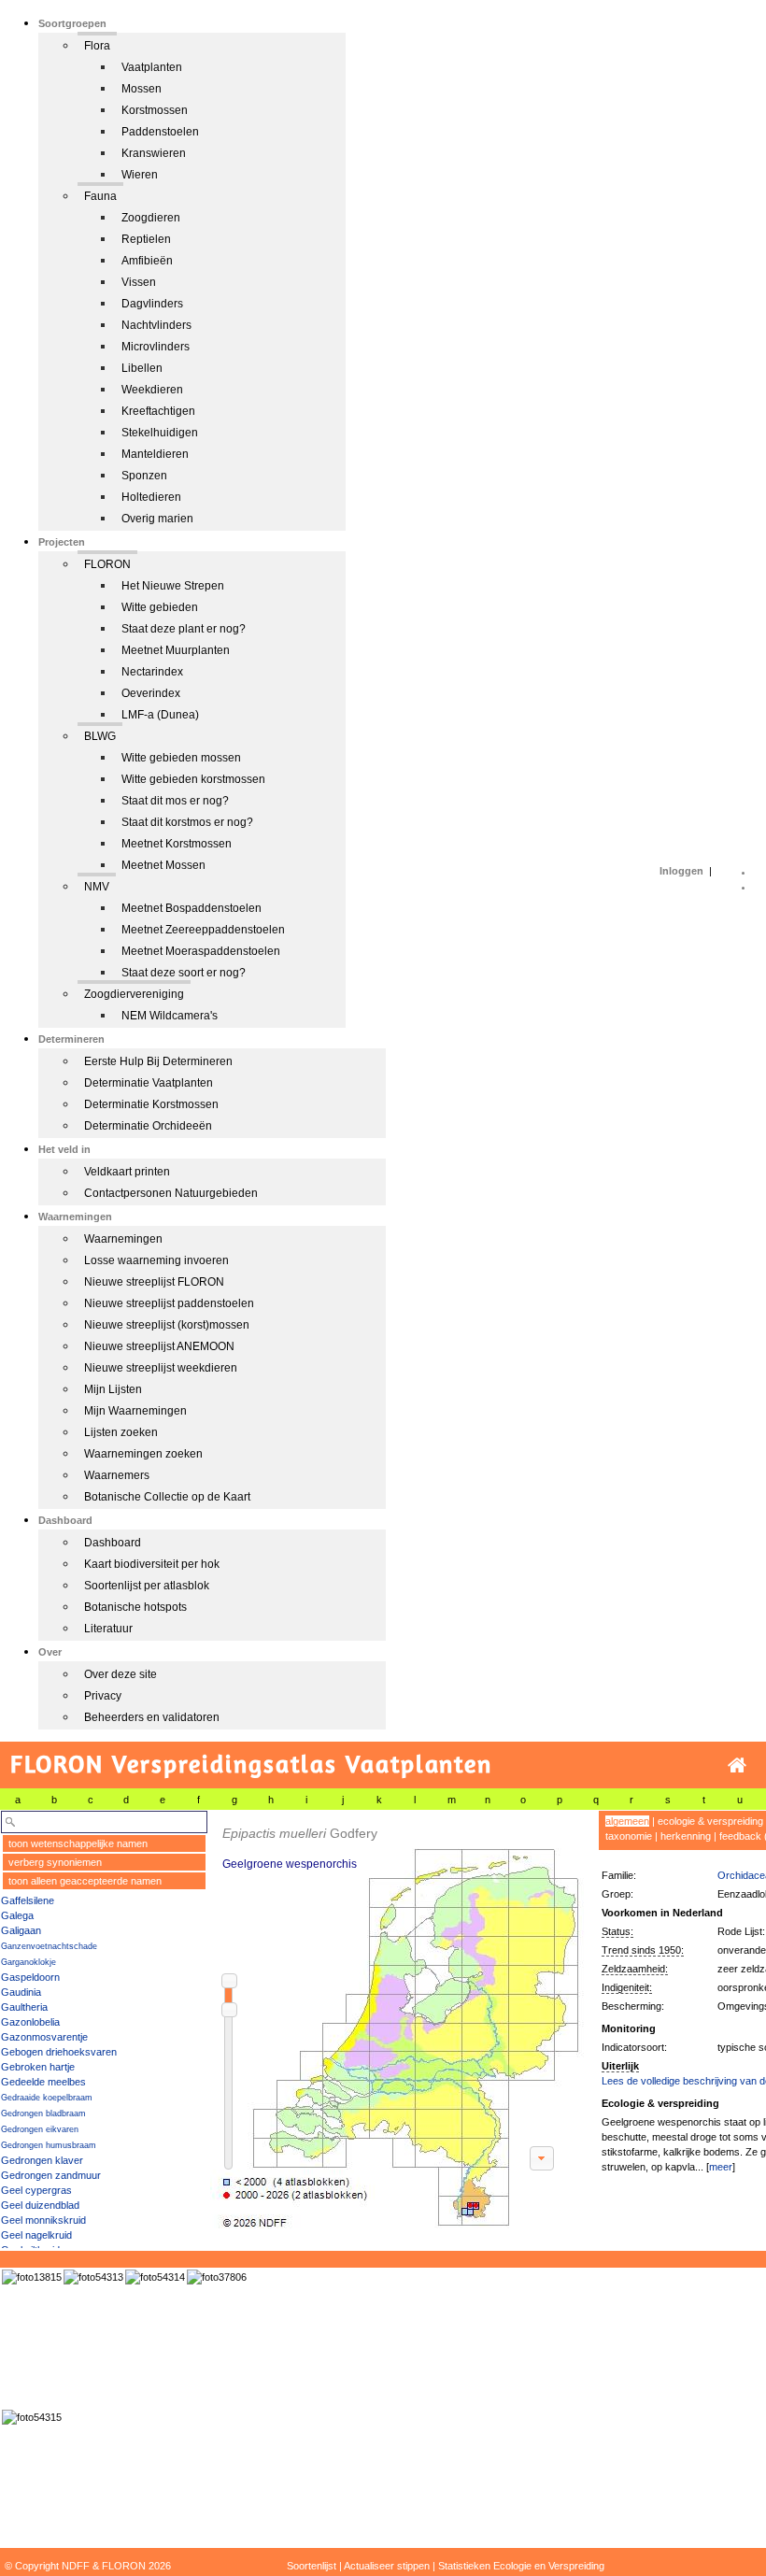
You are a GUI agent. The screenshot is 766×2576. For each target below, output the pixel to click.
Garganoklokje (28, 1962)
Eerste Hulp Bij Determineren (158, 1061)
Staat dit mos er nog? (175, 801)
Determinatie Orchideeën (148, 1126)
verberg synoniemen (55, 1862)
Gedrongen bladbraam (43, 2113)
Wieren (140, 175)
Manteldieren (155, 454)
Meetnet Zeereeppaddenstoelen (203, 930)
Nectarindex (152, 672)
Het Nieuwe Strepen (173, 586)
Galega (17, 1915)
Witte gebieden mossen (181, 758)
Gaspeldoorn (30, 1977)
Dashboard (113, 1543)
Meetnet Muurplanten (176, 650)
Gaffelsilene (28, 1900)
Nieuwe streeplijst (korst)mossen (167, 1325)
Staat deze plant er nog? (184, 629)
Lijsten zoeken (121, 1432)
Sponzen (144, 476)
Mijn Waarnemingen (135, 1411)
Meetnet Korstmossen (177, 844)
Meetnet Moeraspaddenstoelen (201, 951)
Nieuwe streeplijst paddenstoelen (169, 1303)
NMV (97, 887)
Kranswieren (154, 153)
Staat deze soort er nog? (184, 973)
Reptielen (146, 239)
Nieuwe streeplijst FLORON (154, 1282)
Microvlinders (156, 347)
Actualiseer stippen (387, 2566)
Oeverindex (151, 693)
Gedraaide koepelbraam (47, 2098)
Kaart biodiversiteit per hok (152, 1564)
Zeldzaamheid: (635, 1969)
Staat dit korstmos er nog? (187, 822)
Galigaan (21, 1930)
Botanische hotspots (135, 1607)
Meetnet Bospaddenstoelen (191, 908)
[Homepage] (737, 1765)
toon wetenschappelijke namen (78, 1843)
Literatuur (108, 1629)
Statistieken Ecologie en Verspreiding (521, 2566)
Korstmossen (155, 110)
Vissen (139, 282)
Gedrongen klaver (42, 2160)
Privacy (103, 1696)
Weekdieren (152, 390)
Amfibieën (147, 261)
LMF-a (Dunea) (160, 715)
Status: (617, 1931)
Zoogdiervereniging (134, 994)
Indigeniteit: (627, 1987)
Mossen (142, 89)
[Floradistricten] (398, 2020)
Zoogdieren (151, 218)
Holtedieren (151, 497)
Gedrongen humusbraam (49, 2145)
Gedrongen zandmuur (51, 2175)
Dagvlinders (152, 304)
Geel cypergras (36, 2190)
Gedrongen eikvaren (40, 2129)
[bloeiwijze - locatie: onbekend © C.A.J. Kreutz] (32, 2277)
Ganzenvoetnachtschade (49, 1946)
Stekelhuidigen (160, 433)
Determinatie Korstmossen (151, 1104)
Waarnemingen (123, 1239)
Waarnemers (117, 1475)
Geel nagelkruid (36, 2235)
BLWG (100, 736)
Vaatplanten (152, 67)
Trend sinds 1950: (643, 1950)
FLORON (107, 564)
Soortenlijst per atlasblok (147, 1586)
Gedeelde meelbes (43, 2082)
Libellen (142, 368)
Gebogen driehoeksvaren (59, 2052)
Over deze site (121, 1674)
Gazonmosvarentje (44, 2037)
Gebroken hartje (38, 2067)
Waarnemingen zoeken (143, 1454)
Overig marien (157, 519)
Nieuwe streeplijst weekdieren (161, 1368)
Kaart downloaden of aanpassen (542, 2158)
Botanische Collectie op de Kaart (167, 1497)
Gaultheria (24, 2007)
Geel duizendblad (40, 2205)
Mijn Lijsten (113, 1389)
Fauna (100, 196)
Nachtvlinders (156, 325)
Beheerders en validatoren (152, 1717)
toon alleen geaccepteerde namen (85, 1881)
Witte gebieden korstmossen (193, 779)
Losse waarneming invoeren (156, 1260)
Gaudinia (21, 1992)
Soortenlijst (312, 2566)
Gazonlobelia (30, 2022)
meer (721, 2167)
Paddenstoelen (160, 132)
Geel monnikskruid (43, 2220)
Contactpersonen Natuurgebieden (171, 1193)
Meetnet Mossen (163, 865)
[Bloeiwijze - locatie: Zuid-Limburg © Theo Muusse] (217, 2277)
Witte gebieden (160, 607)
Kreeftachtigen (158, 411)
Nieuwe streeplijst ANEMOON (159, 1346)
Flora (97, 46)
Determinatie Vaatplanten (149, 1083)
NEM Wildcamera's (170, 1016)
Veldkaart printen (127, 1172)
